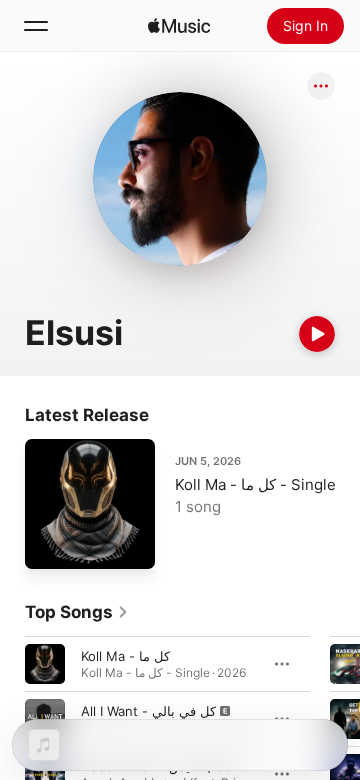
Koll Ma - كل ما (125, 656)
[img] (179, 26)
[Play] (317, 334)
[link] (77, 612)
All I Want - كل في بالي (148, 711)
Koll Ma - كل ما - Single (255, 484)
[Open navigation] (36, 26)
